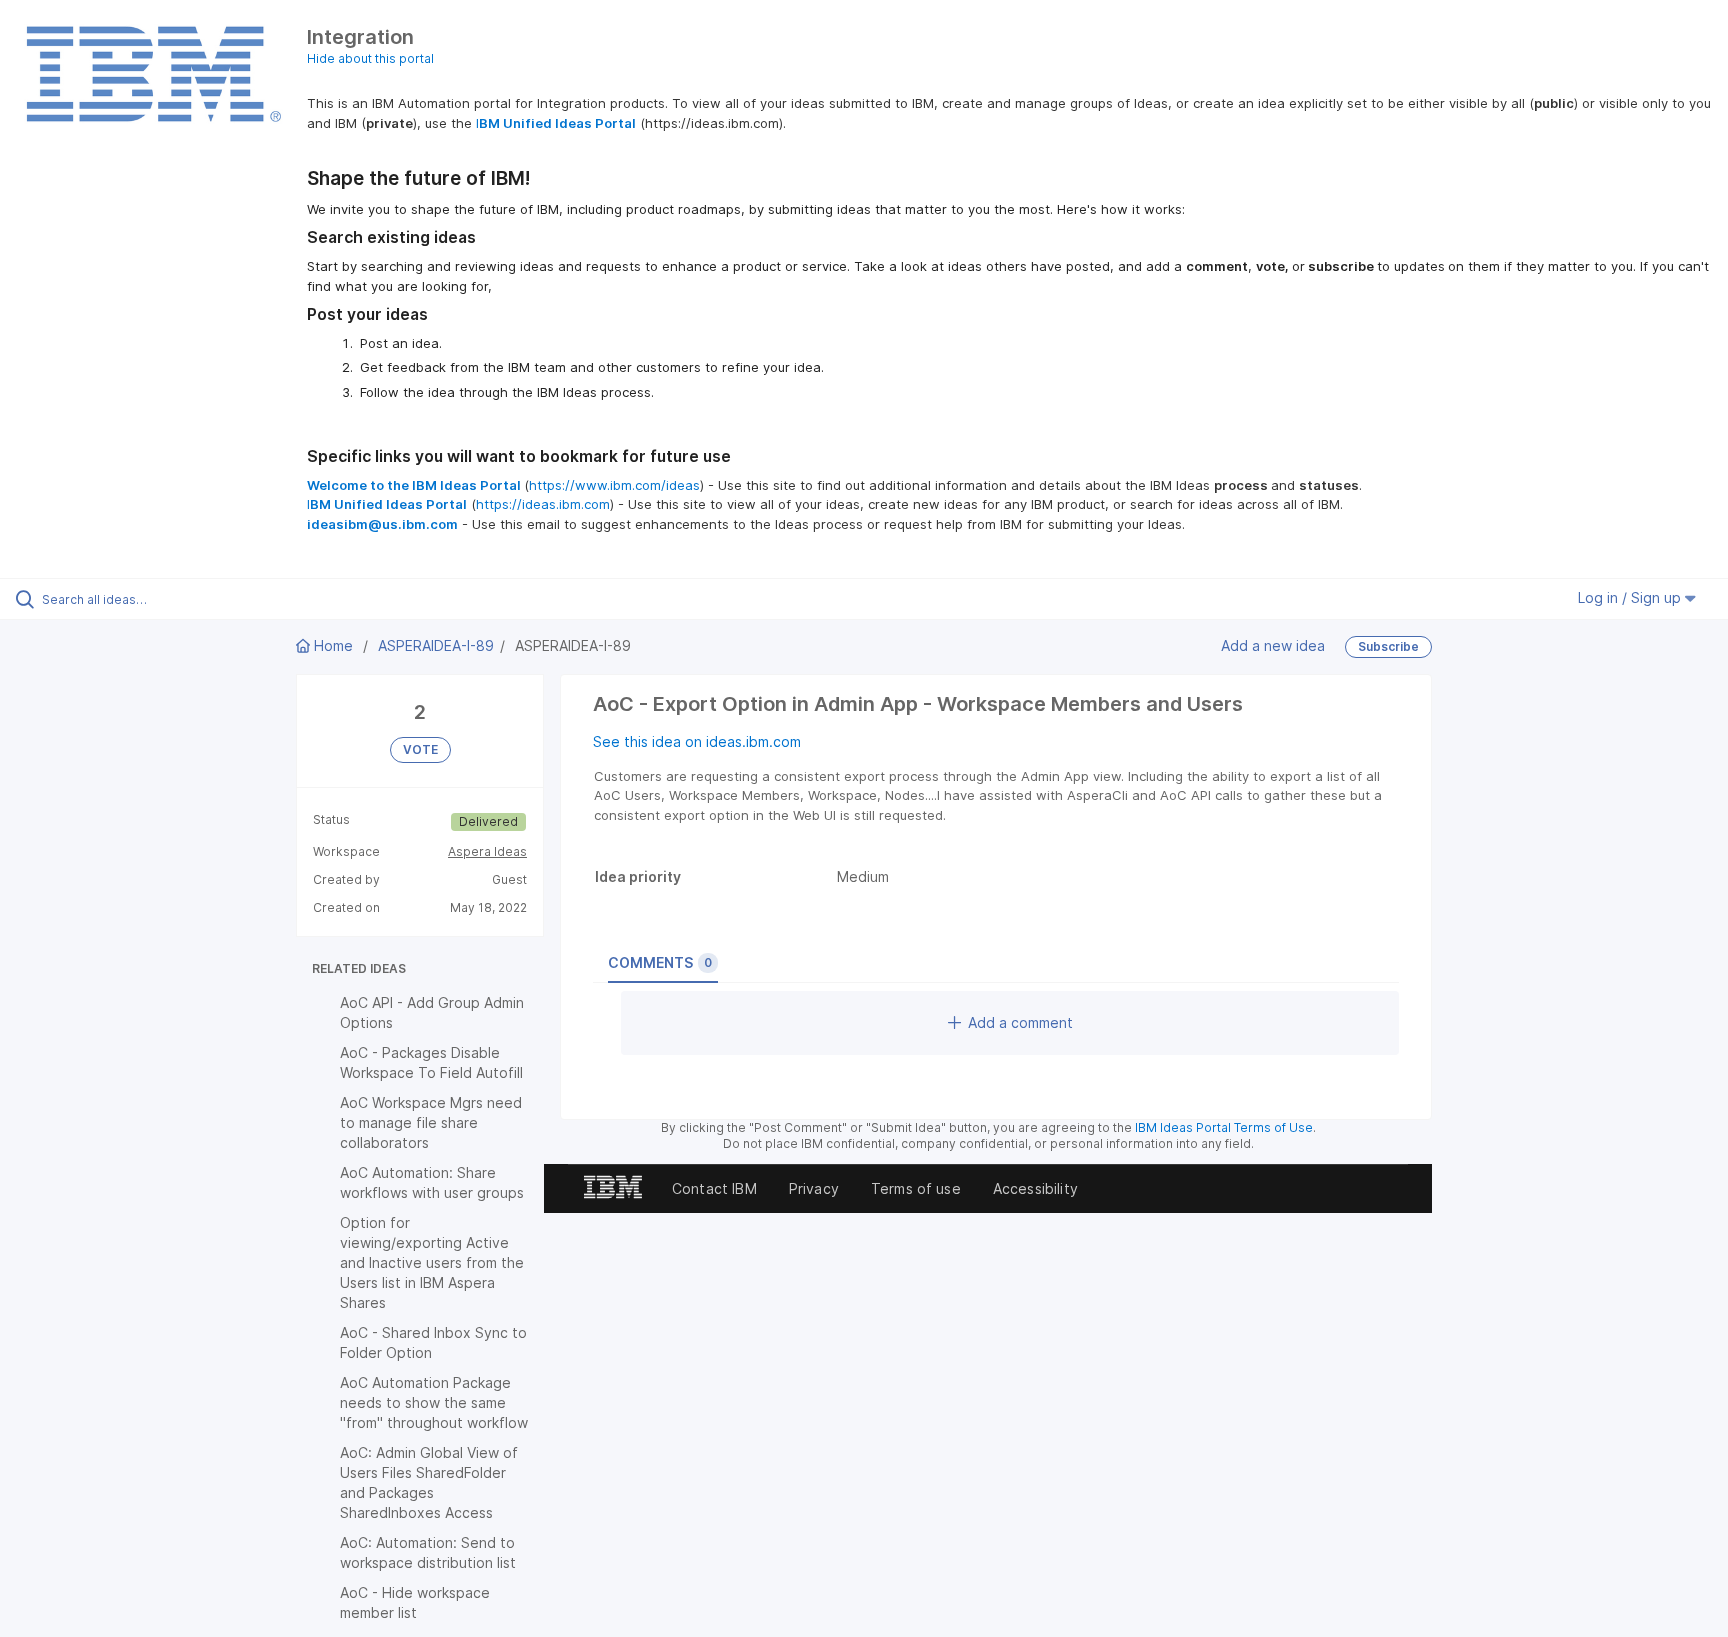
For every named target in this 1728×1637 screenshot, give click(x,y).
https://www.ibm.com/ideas (614, 485)
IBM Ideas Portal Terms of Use (1224, 1127)
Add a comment (1020, 1022)
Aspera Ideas (487, 851)
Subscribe (1388, 646)
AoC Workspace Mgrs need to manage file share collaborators (431, 1122)
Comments (660, 962)
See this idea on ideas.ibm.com (697, 741)
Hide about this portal (370, 58)
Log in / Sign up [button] (1631, 597)
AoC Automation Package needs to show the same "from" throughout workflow (434, 1402)
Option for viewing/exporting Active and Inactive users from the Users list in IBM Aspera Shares (432, 1262)
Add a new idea (1273, 644)
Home (333, 645)
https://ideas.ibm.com (543, 504)
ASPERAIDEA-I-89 (436, 645)
